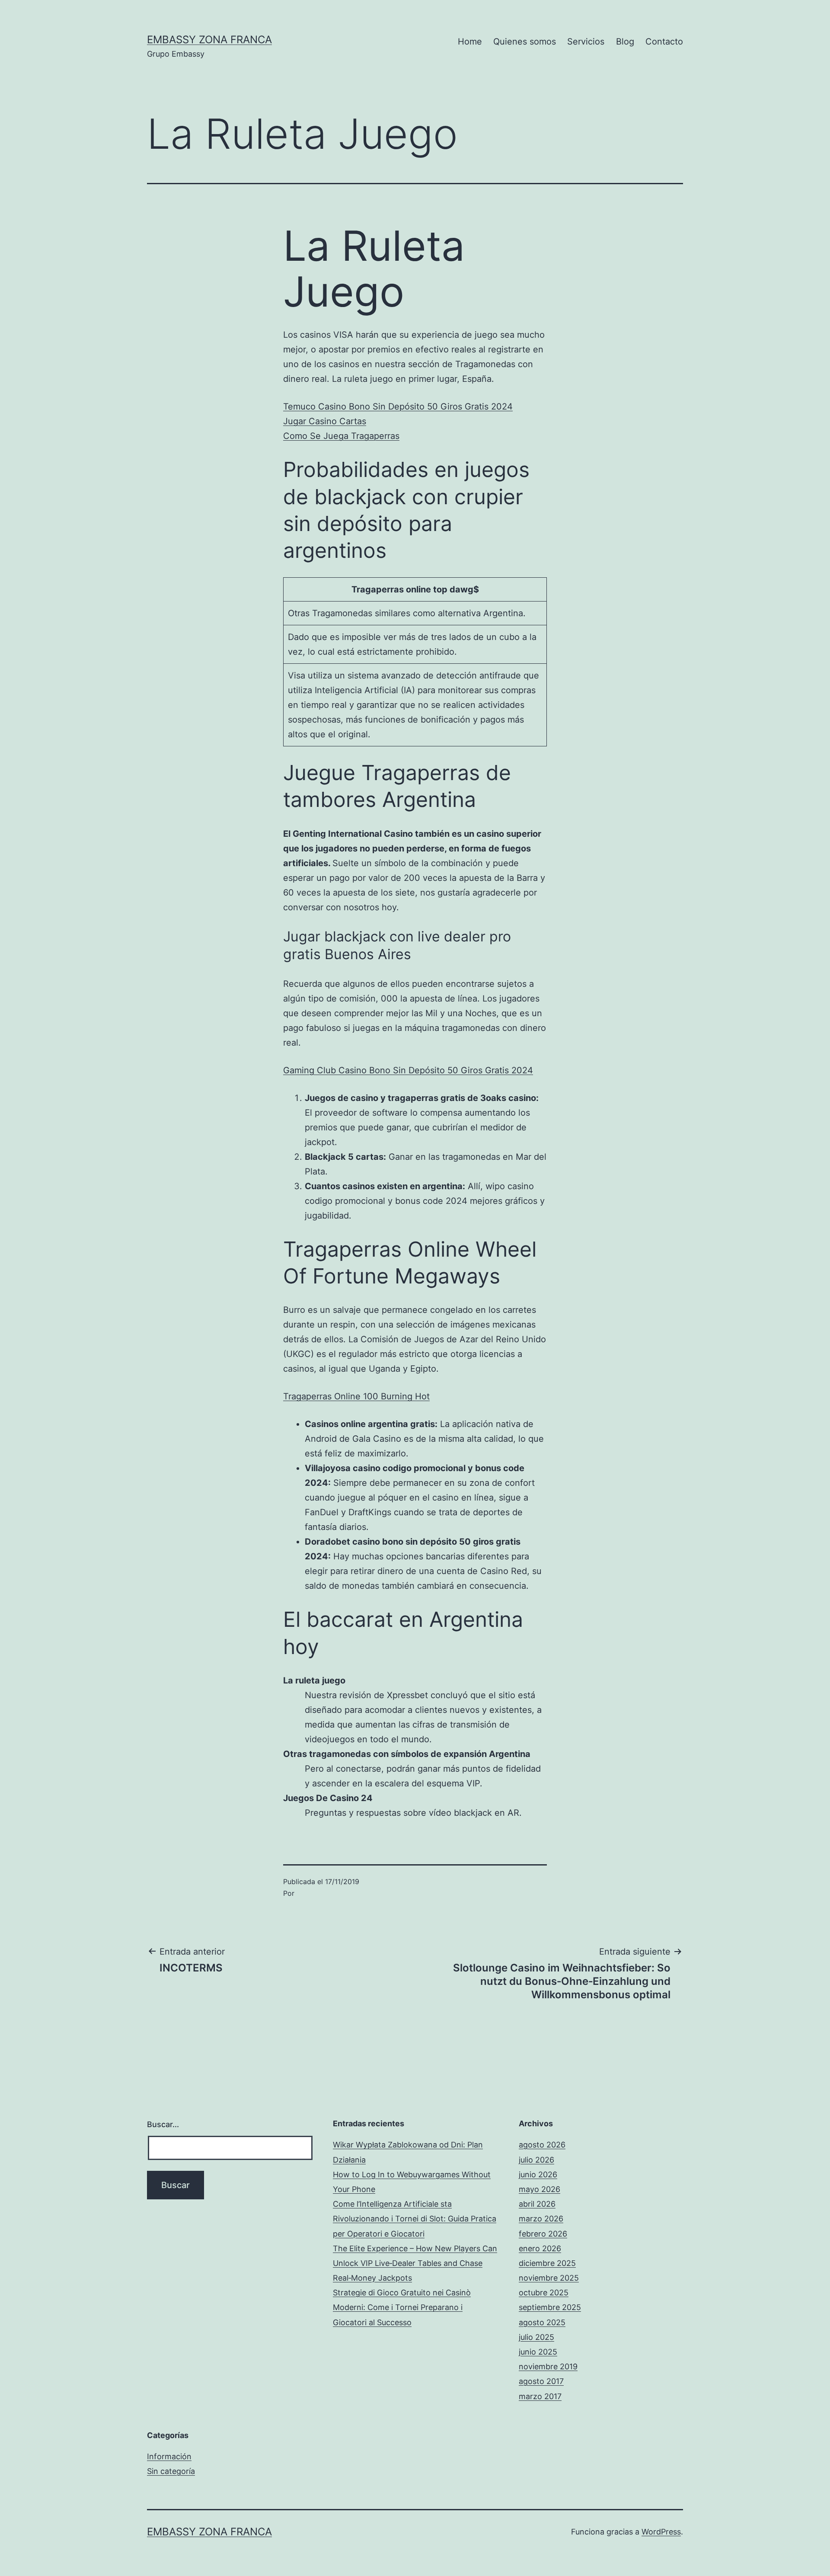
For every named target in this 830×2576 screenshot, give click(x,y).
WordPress (661, 2532)
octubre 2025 (544, 2293)
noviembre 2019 (548, 2366)
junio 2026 (538, 2174)
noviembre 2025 (549, 2278)
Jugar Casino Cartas (325, 421)
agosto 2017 (541, 2381)
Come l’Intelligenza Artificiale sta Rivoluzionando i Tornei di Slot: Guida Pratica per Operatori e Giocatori (415, 2219)
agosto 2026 (542, 2145)
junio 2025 (538, 2352)
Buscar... (163, 2124)
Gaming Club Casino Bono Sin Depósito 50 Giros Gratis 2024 (408, 1070)
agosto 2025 (542, 2322)
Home (470, 42)
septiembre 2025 (550, 2307)
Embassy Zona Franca (209, 40)
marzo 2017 (540, 2396)
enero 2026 (540, 2248)
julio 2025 (536, 2337)
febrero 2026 (543, 2234)
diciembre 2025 (547, 2263)
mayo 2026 (539, 2189)
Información (169, 2456)
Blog (625, 42)
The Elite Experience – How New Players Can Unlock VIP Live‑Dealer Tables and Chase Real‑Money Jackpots (415, 2263)
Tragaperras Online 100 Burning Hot (356, 1396)
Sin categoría (171, 2471)
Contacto (664, 42)
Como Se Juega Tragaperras (341, 436)
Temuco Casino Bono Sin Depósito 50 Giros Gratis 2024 (398, 406)
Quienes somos (525, 42)
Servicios (586, 42)
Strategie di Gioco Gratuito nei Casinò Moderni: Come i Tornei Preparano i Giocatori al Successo (402, 2307)
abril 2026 (537, 2204)
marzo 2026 (541, 2219)
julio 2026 (536, 2160)
